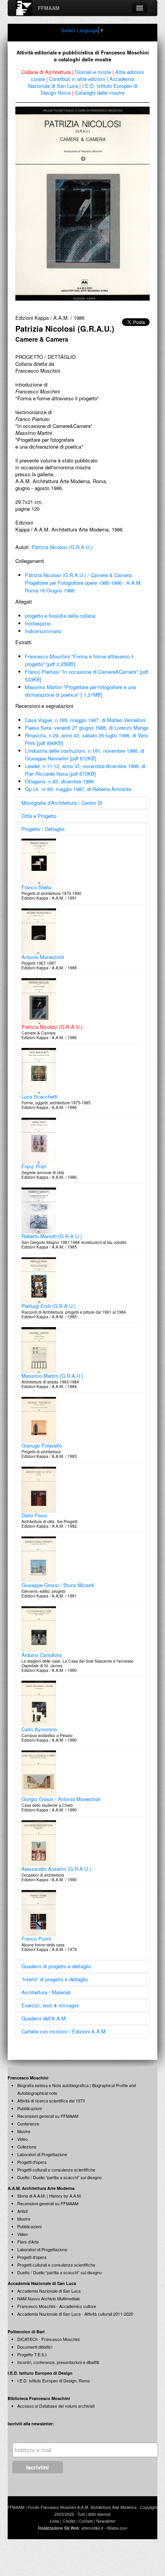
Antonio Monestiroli (43, 957)
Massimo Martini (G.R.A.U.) (52, 1376)
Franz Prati (34, 1166)
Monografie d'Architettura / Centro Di (62, 803)
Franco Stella (36, 887)
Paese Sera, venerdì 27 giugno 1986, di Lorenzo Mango (87, 728)
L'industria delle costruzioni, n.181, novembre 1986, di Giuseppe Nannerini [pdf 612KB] (85, 754)
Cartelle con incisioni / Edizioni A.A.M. (64, 2031)
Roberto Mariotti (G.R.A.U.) (52, 1236)
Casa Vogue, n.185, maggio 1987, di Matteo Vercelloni (85, 720)
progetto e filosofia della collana (60, 616)
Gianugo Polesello (42, 1445)
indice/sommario (43, 631)
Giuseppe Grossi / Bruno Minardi (58, 1585)
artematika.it (92, 2528)
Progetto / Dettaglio (43, 829)
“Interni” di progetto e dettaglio (55, 1979)
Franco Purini (36, 1939)
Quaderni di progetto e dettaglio (56, 1966)
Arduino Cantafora (41, 1655)
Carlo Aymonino (39, 1729)
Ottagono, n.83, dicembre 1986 (59, 781)
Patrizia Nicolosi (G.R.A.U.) (62, 547)
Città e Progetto (39, 816)
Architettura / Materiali (46, 1992)
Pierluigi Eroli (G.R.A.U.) (49, 1306)
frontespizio (38, 623)
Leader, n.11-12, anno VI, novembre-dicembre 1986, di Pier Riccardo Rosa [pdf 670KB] (85, 770)
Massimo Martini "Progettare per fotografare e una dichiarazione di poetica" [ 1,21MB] (80, 691)
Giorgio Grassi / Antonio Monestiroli (61, 1799)
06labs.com (117, 2528)
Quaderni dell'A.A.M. (44, 2018)
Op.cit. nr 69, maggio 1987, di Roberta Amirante (78, 789)
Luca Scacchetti (40, 1096)
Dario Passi (34, 1515)
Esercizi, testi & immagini (50, 2005)
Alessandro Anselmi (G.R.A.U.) (56, 1869)
